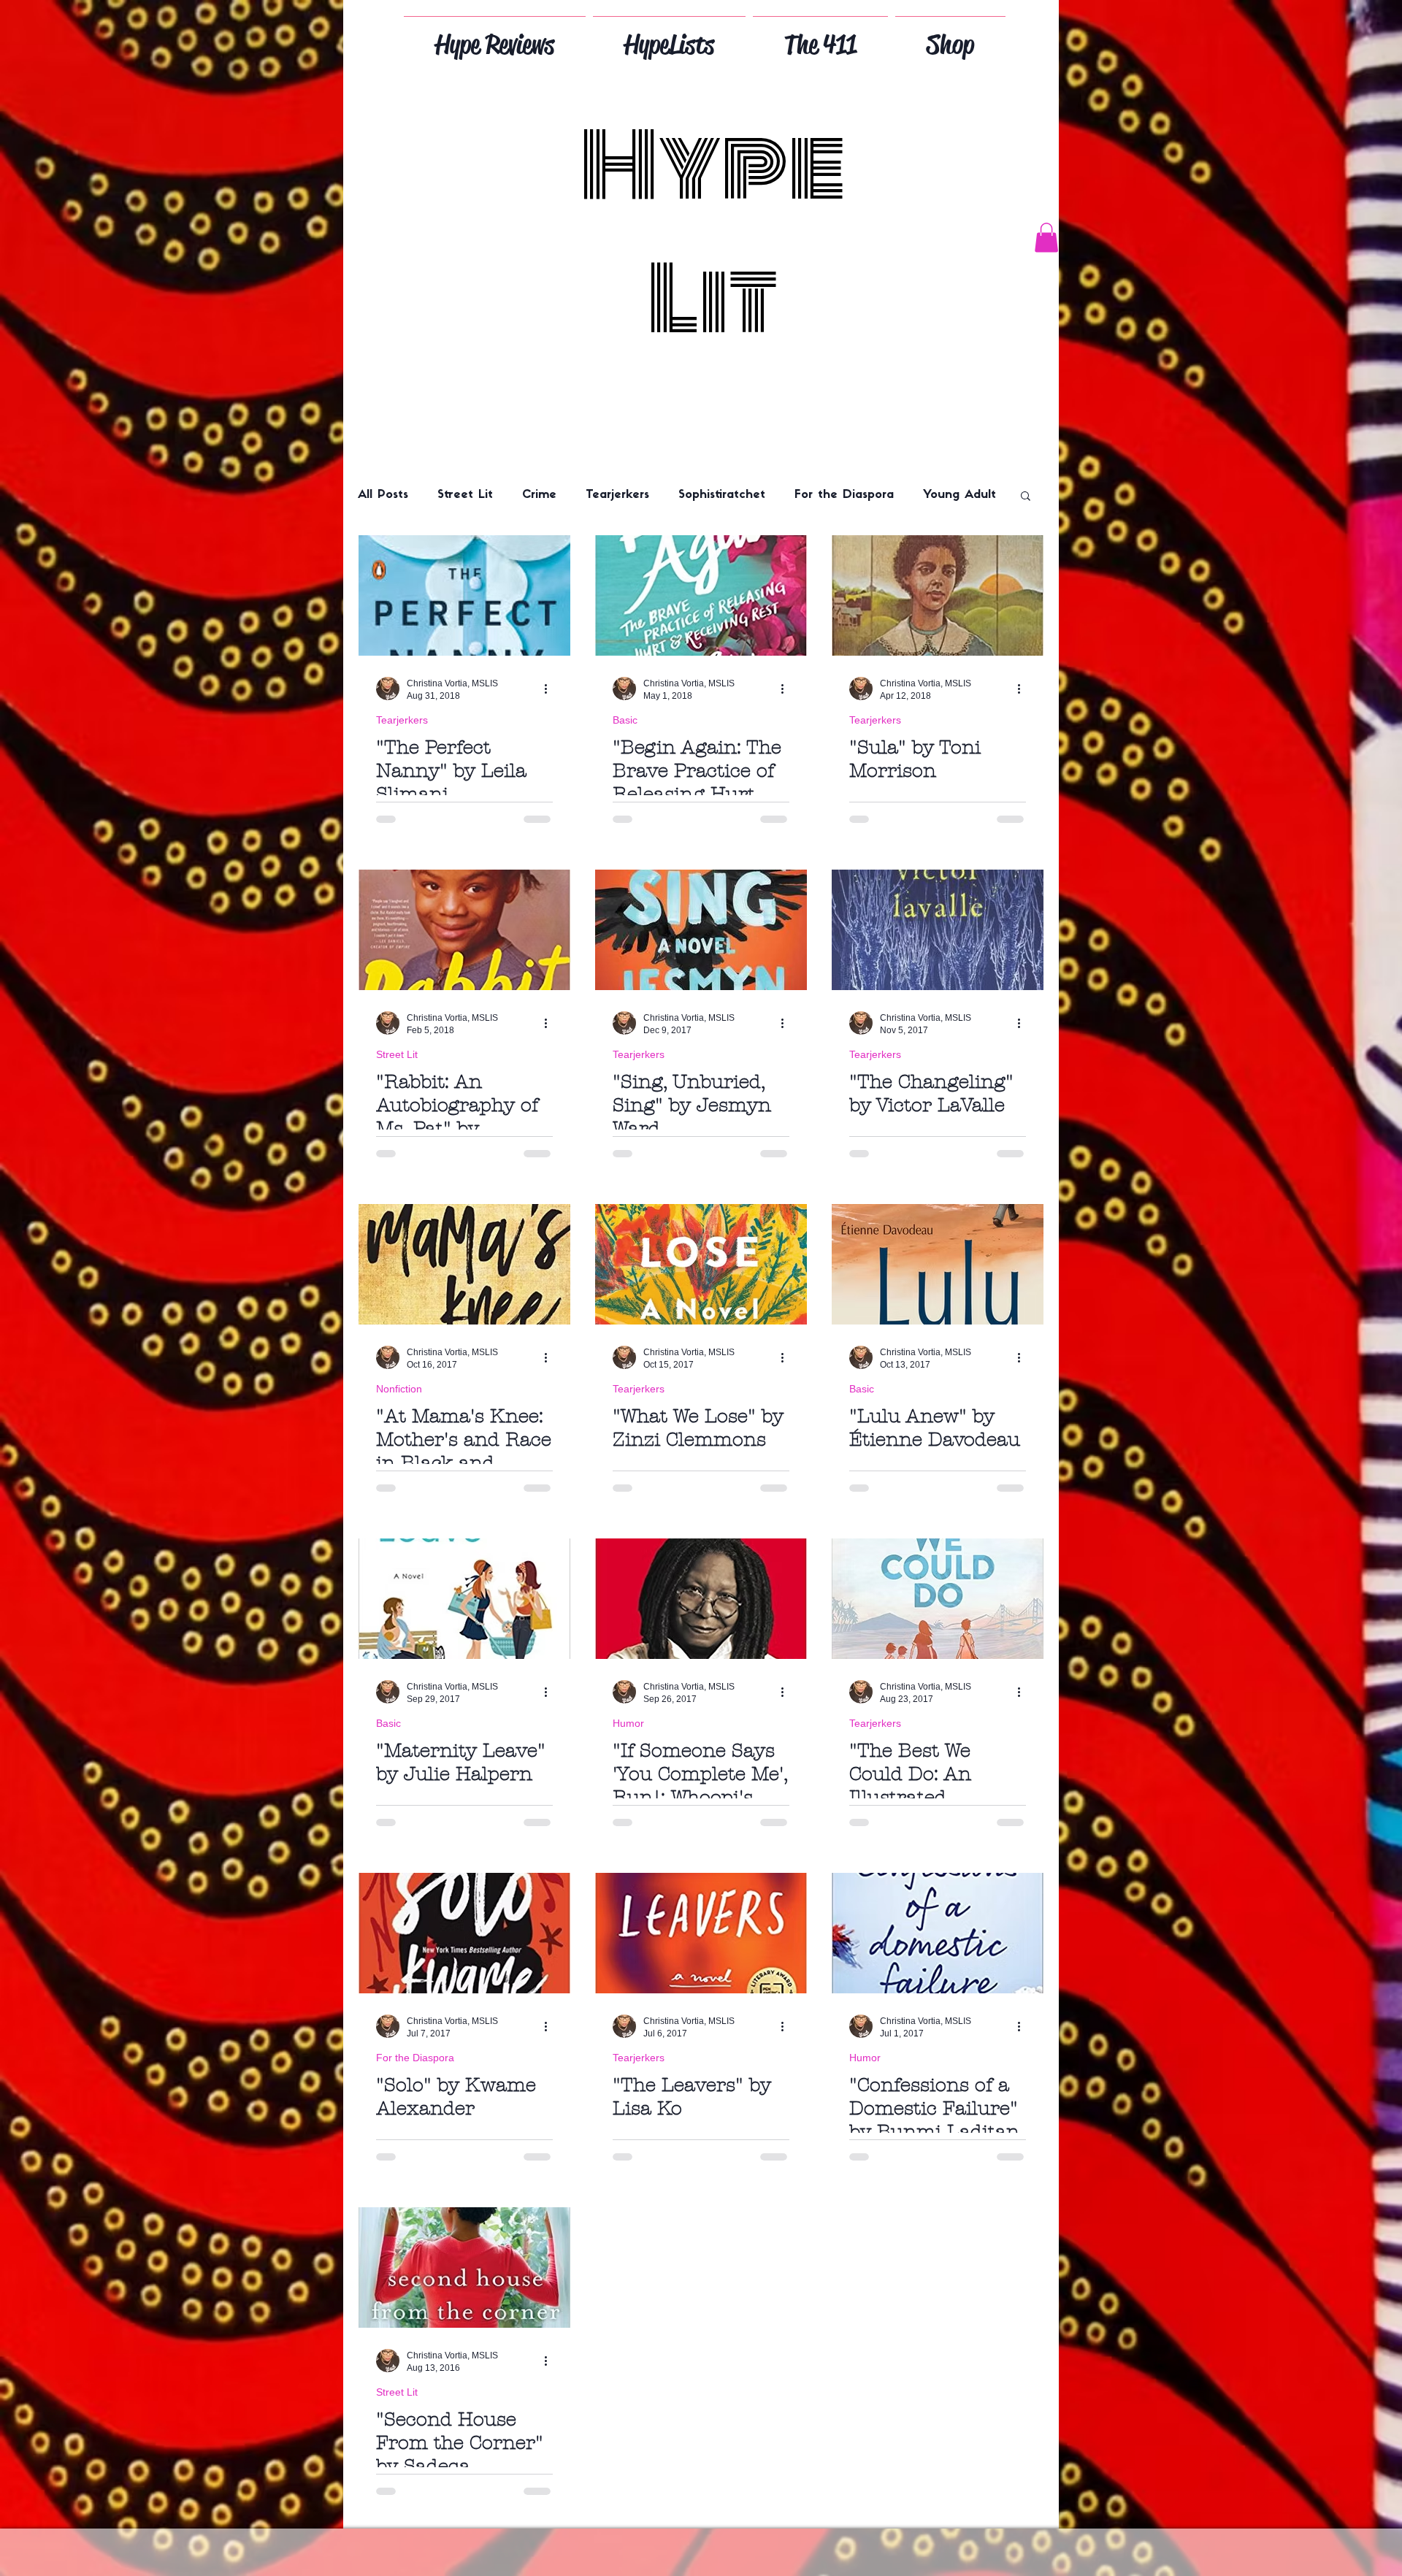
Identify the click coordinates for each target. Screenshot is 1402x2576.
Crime (539, 495)
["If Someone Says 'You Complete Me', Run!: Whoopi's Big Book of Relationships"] (701, 1599)
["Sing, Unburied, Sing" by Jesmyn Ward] (701, 930)
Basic (625, 720)
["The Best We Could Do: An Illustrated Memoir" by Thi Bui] (938, 1599)
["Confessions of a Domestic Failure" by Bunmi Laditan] (938, 1933)
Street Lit (465, 495)
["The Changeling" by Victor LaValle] (938, 930)
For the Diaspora (844, 495)
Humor (628, 1723)
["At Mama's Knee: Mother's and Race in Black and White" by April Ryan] (464, 1264)
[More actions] (551, 689)
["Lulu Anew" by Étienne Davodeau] (938, 1264)
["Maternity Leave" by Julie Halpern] (464, 1599)
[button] (1046, 238)
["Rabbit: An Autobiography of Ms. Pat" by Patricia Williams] (464, 930)
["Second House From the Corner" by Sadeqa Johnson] (464, 2268)
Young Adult (959, 495)
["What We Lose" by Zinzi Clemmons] (701, 1264)
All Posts (383, 495)
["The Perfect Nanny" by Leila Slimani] (464, 595)
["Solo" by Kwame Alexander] (464, 1933)
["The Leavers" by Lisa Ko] (701, 1933)
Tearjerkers (617, 495)
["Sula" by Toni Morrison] (938, 595)
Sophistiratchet (722, 495)
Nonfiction (399, 1389)
